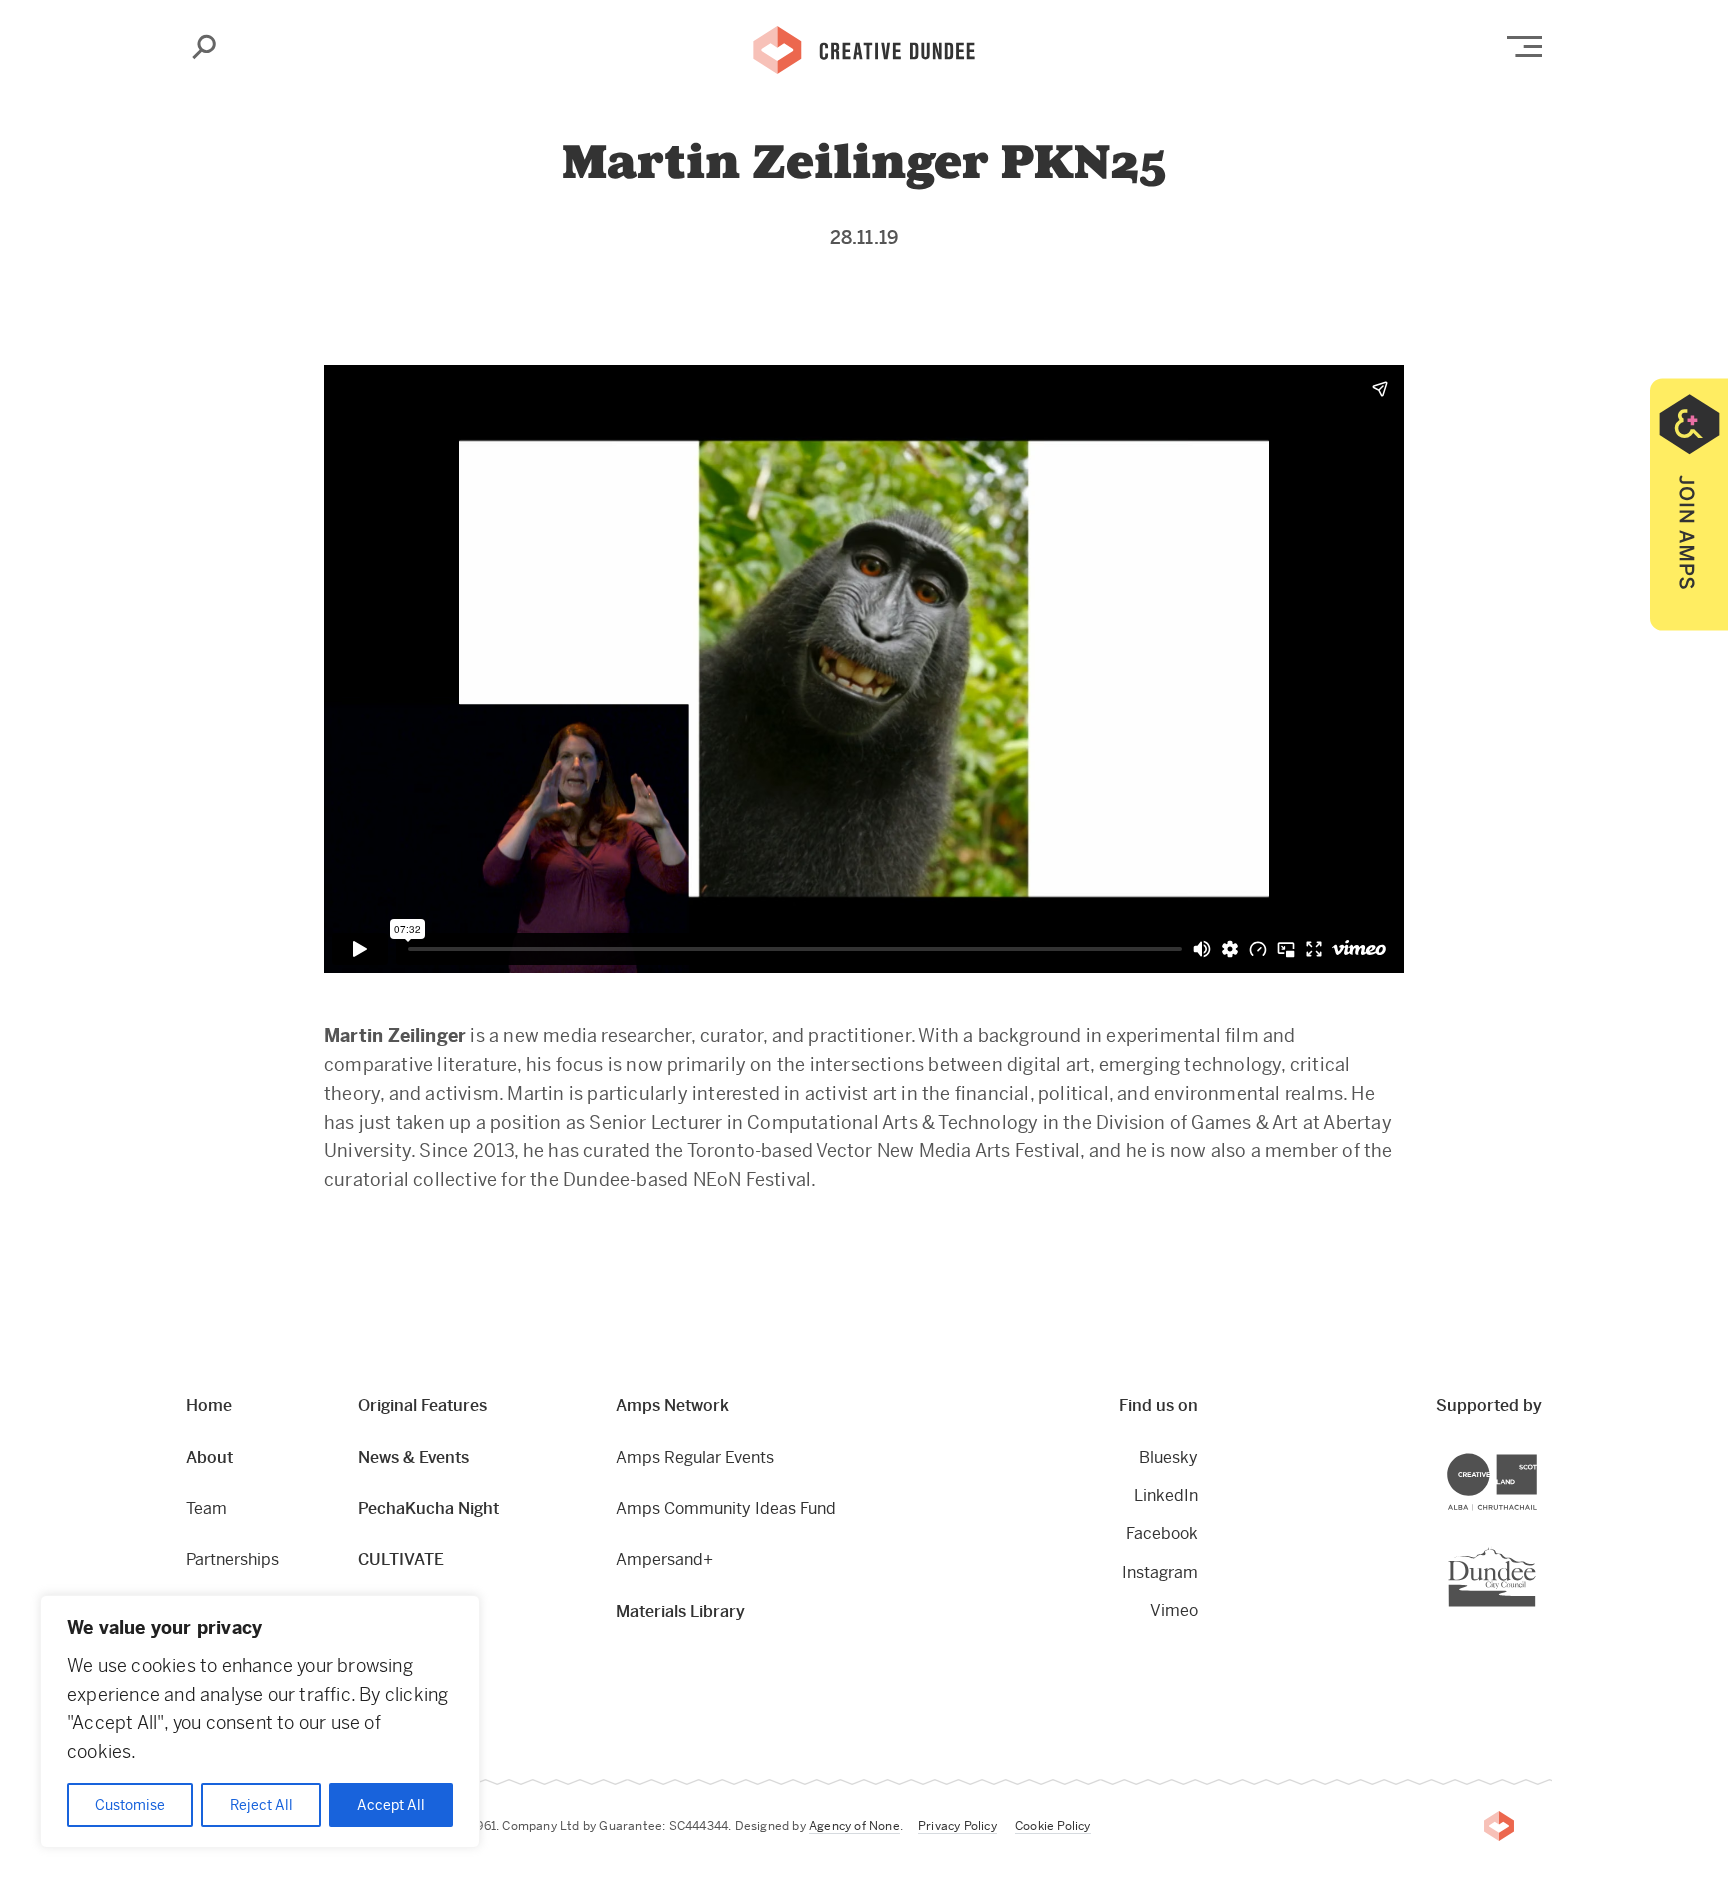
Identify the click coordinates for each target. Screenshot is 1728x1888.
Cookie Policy (1053, 1826)
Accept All (391, 1805)
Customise (130, 1805)
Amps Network (672, 1405)
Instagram (1160, 1572)
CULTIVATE (401, 1559)
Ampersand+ (664, 1559)
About (209, 1457)
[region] (260, 1721)
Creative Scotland (1536, 1455)
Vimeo (1174, 1610)
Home (209, 1405)
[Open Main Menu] (1524, 46)
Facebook (1162, 1533)
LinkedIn (1166, 1495)
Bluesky (1168, 1457)
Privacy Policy (957, 1826)
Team (206, 1508)
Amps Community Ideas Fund (726, 1508)
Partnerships (232, 1559)
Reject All (261, 1805)
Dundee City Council (1535, 1549)
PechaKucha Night (428, 1508)
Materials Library (680, 1611)
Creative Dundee (864, 48)
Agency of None (854, 1826)
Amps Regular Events (695, 1457)
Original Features (422, 1405)
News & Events (413, 1457)
